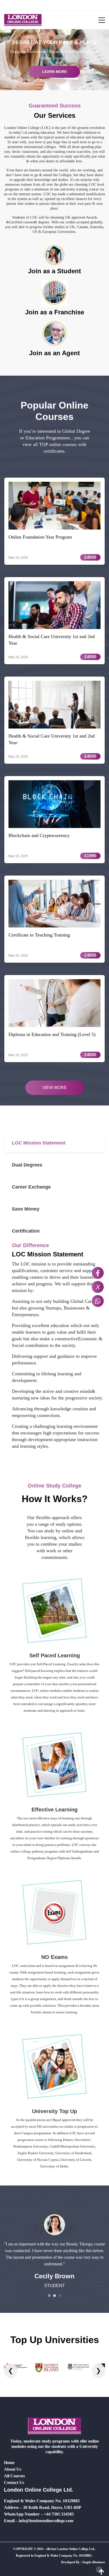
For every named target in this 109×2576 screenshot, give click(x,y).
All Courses (14, 2476)
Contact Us (14, 2482)
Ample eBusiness (94, 2562)
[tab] (54, 1143)
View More (55, 1088)
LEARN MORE (54, 72)
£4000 (90, 557)
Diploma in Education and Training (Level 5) (52, 1034)
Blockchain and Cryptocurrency (39, 835)
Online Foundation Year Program (40, 537)
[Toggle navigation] (98, 20)
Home (9, 2463)
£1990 (90, 856)
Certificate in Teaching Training (39, 935)
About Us (13, 2469)
